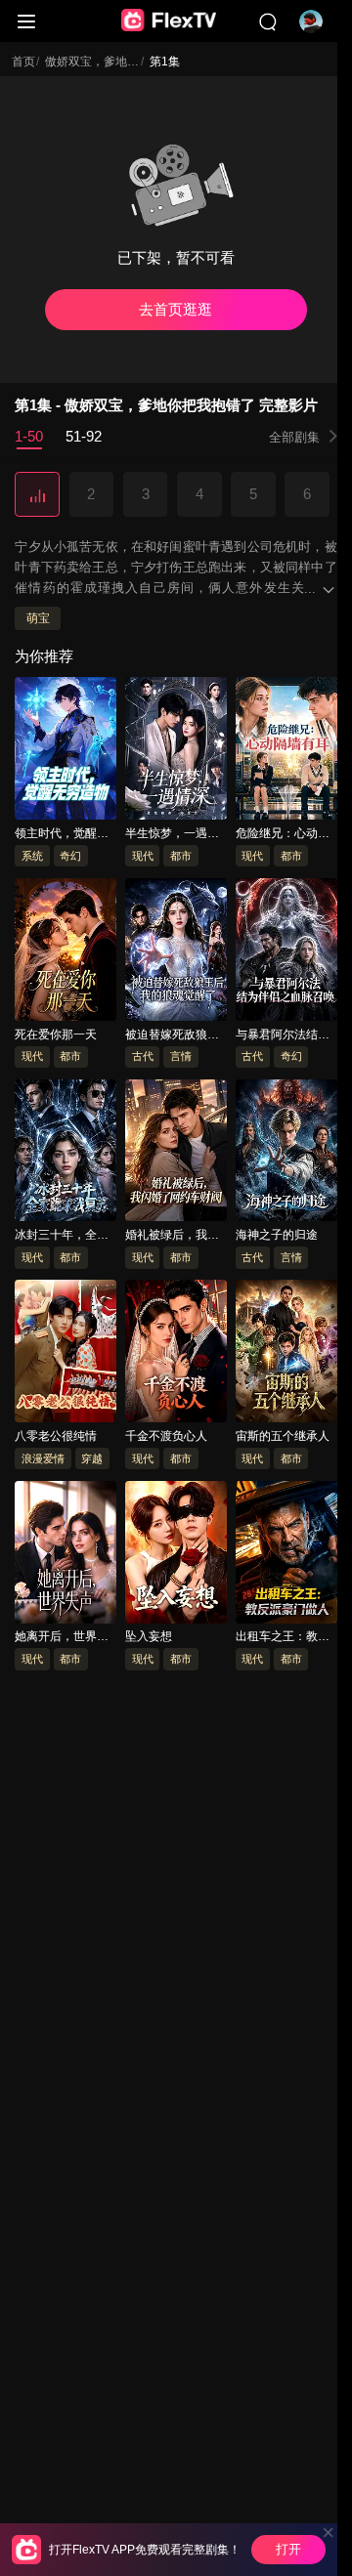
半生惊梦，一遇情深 (172, 834)
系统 (32, 856)
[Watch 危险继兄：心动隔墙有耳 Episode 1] (286, 752)
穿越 (92, 1458)
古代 (143, 1057)
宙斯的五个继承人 (283, 1436)
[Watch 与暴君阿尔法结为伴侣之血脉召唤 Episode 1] (286, 952)
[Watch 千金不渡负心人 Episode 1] (176, 1355)
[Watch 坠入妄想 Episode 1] (176, 1555)
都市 (181, 856)
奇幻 (70, 856)
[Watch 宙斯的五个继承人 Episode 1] (286, 1355)
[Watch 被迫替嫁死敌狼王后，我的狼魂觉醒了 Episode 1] (176, 952)
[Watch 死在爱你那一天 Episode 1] (66, 952)
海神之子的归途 (277, 1236)
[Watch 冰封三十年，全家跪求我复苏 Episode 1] (66, 1154)
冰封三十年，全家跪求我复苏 (62, 1237)
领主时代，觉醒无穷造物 (62, 834)
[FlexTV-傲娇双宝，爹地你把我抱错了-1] (37, 495)
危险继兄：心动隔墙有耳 (283, 834)
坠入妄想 (149, 1637)
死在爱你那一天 (56, 1035)
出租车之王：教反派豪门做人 (283, 1638)
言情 (181, 1057)
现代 (143, 856)
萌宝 (38, 619)
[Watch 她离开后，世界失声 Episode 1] (66, 1555)
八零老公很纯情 (56, 1436)
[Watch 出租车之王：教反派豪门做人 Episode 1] (286, 1555)
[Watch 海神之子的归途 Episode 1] (286, 1154)
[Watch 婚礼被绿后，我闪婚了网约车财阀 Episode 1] (176, 1154)
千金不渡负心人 (166, 1436)
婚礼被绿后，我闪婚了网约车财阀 (172, 1237)
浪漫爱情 (43, 1458)
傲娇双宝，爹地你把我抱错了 (121, 62)
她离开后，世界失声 (62, 1638)
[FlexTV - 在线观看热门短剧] (169, 21)
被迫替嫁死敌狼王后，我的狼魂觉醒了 (172, 1035)
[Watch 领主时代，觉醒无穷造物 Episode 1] (66, 752)
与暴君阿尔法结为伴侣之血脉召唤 (283, 1035)
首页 (23, 62)
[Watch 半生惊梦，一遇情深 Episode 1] (176, 752)
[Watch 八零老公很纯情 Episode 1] (66, 1355)
